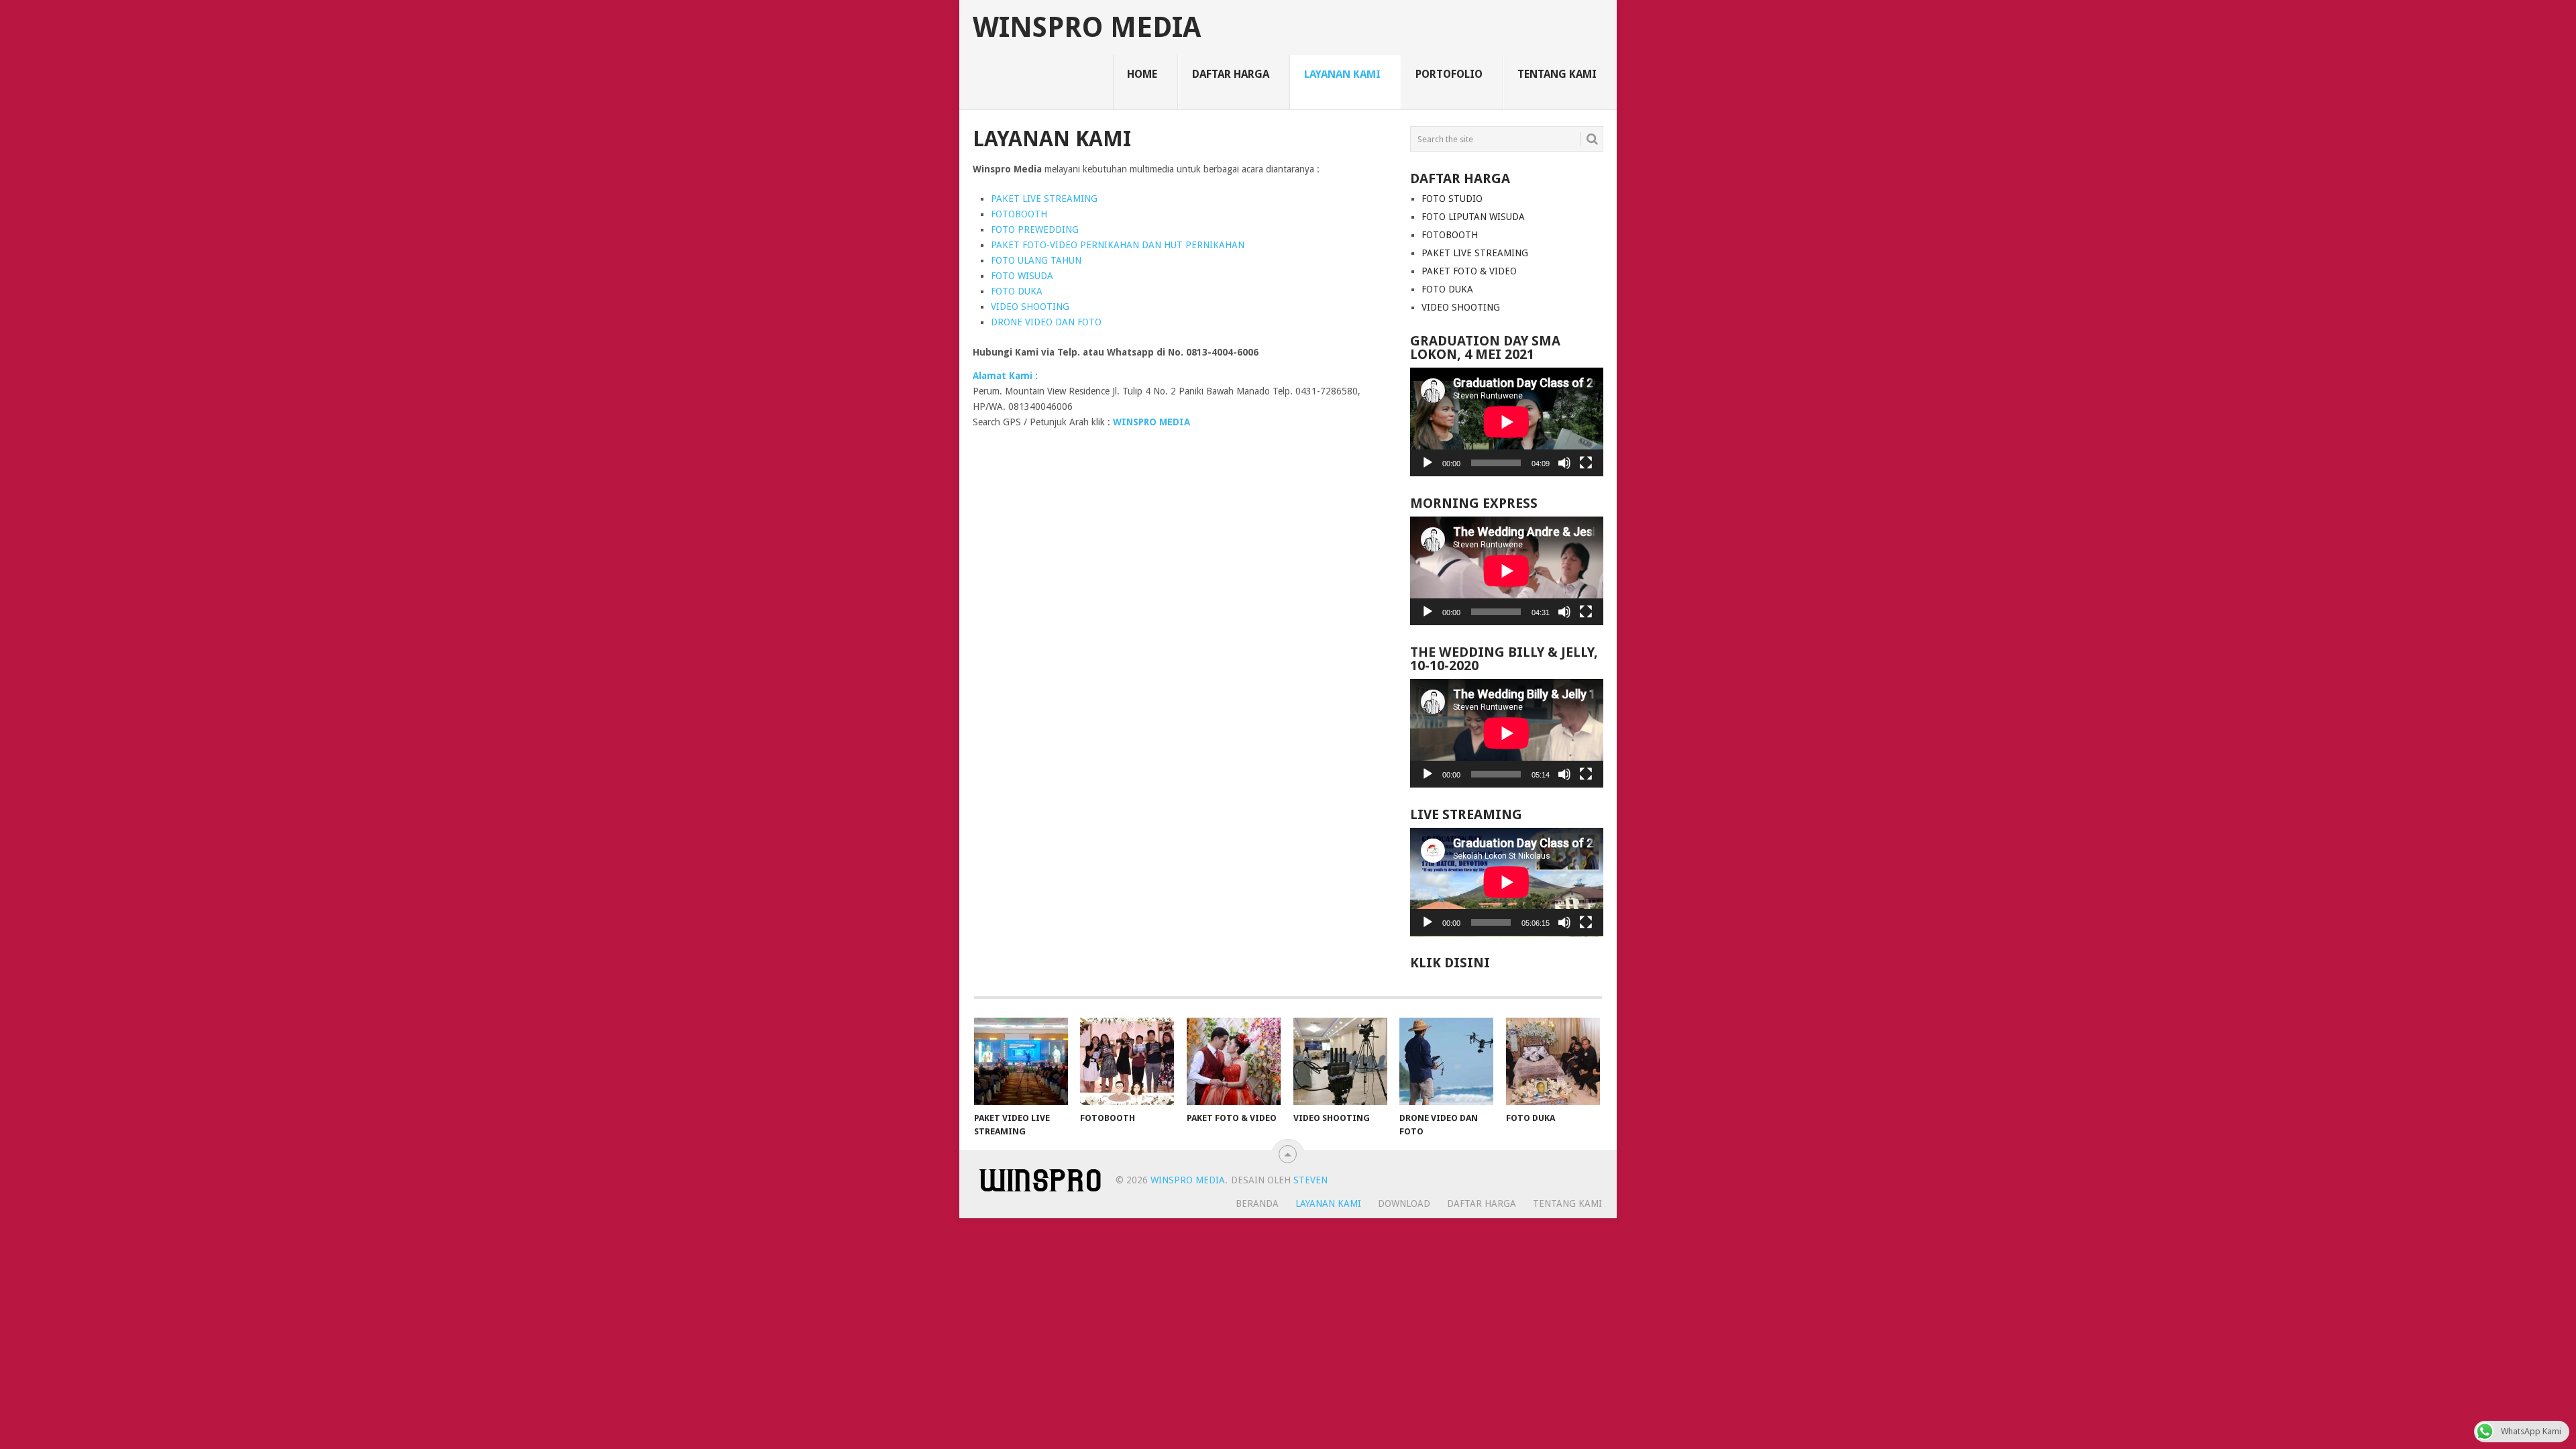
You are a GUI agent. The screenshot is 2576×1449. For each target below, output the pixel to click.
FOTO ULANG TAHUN (1036, 260)
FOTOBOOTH (1019, 214)
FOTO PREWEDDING (1035, 229)
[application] (1507, 422)
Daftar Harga (1231, 74)
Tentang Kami (1557, 74)
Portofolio (1449, 74)
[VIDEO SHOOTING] (1340, 1061)
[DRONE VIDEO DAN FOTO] (1446, 1061)
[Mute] (1564, 463)
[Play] (1428, 463)
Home (1142, 74)
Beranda (1257, 1203)
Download (1404, 1203)
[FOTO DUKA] (1553, 1061)
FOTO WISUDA (1022, 276)
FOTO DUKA (1017, 291)
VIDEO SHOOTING (1030, 307)
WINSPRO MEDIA (1087, 28)
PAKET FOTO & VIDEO (1469, 271)
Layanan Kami (1342, 74)
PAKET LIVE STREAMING (1044, 199)
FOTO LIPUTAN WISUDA (1473, 217)
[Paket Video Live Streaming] (1021, 1061)
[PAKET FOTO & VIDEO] (1234, 1061)
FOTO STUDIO (1452, 199)
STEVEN (1309, 1180)
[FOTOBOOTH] (1127, 1061)
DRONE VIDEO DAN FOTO (1046, 322)
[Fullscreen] (1586, 463)
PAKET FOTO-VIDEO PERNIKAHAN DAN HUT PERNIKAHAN (1118, 245)
